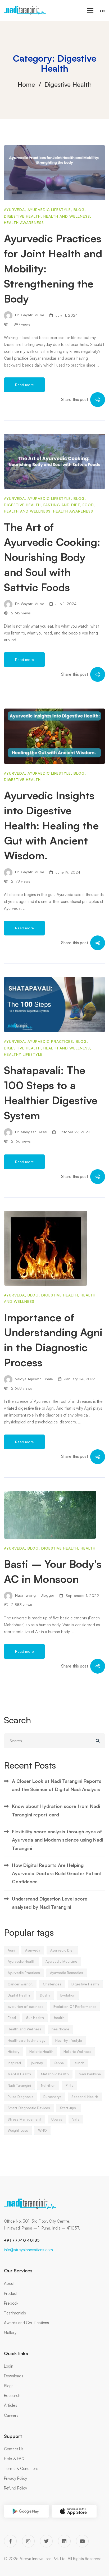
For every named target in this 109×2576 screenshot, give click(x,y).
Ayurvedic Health (22, 1961)
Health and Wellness (67, 216)
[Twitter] (46, 2541)
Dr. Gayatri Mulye (29, 315)
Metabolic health (55, 2074)
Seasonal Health (85, 2097)
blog (79, 210)
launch (79, 2063)
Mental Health (19, 2074)
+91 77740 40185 (22, 2240)
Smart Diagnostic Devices (29, 2108)
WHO (42, 2130)
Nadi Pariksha (90, 2074)
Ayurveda (14, 210)
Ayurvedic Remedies (67, 1973)
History (13, 2052)
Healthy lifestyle (69, 2040)
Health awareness (24, 223)
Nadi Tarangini (19, 2085)
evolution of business (26, 2007)
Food (88, 505)
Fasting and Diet (62, 505)
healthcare (60, 2029)
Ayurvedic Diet (62, 1950)
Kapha (59, 2063)
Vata (76, 2119)
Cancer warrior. (20, 1984)
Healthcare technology (26, 2040)
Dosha (45, 1995)
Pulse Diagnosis (21, 2097)
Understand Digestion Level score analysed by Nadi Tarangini (50, 1903)
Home (26, 84)
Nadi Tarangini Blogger (34, 1595)
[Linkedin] (64, 2541)
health (59, 2018)
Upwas (57, 2119)
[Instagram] (28, 2541)
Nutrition (48, 2085)
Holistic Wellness (78, 2052)
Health (88, 1548)
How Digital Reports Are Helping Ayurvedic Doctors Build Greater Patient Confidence (57, 1873)
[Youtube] (82, 2541)
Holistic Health (41, 2052)
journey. (37, 2063)
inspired (14, 2063)
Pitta (70, 2085)
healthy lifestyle (23, 1054)
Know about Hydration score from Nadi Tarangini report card (56, 1810)
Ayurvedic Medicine (61, 1961)
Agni (11, 1950)
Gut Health (35, 2018)
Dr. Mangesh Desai (31, 1132)
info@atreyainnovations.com (28, 2250)
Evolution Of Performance (75, 2007)
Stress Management (24, 2119)
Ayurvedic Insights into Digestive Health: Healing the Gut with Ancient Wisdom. (51, 825)
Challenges (52, 1984)
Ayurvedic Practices (50, 1041)
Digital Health (19, 1995)
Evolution (68, 1995)
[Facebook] (10, 2541)
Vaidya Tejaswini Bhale (33, 1379)
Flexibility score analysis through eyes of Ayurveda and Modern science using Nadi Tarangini (58, 1840)
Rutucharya (52, 2097)
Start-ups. (69, 2108)
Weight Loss (18, 2130)
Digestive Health (22, 216)
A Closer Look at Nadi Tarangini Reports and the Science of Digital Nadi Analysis (57, 1785)
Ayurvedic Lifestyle (49, 210)
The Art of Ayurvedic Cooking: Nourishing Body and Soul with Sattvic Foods (52, 557)
